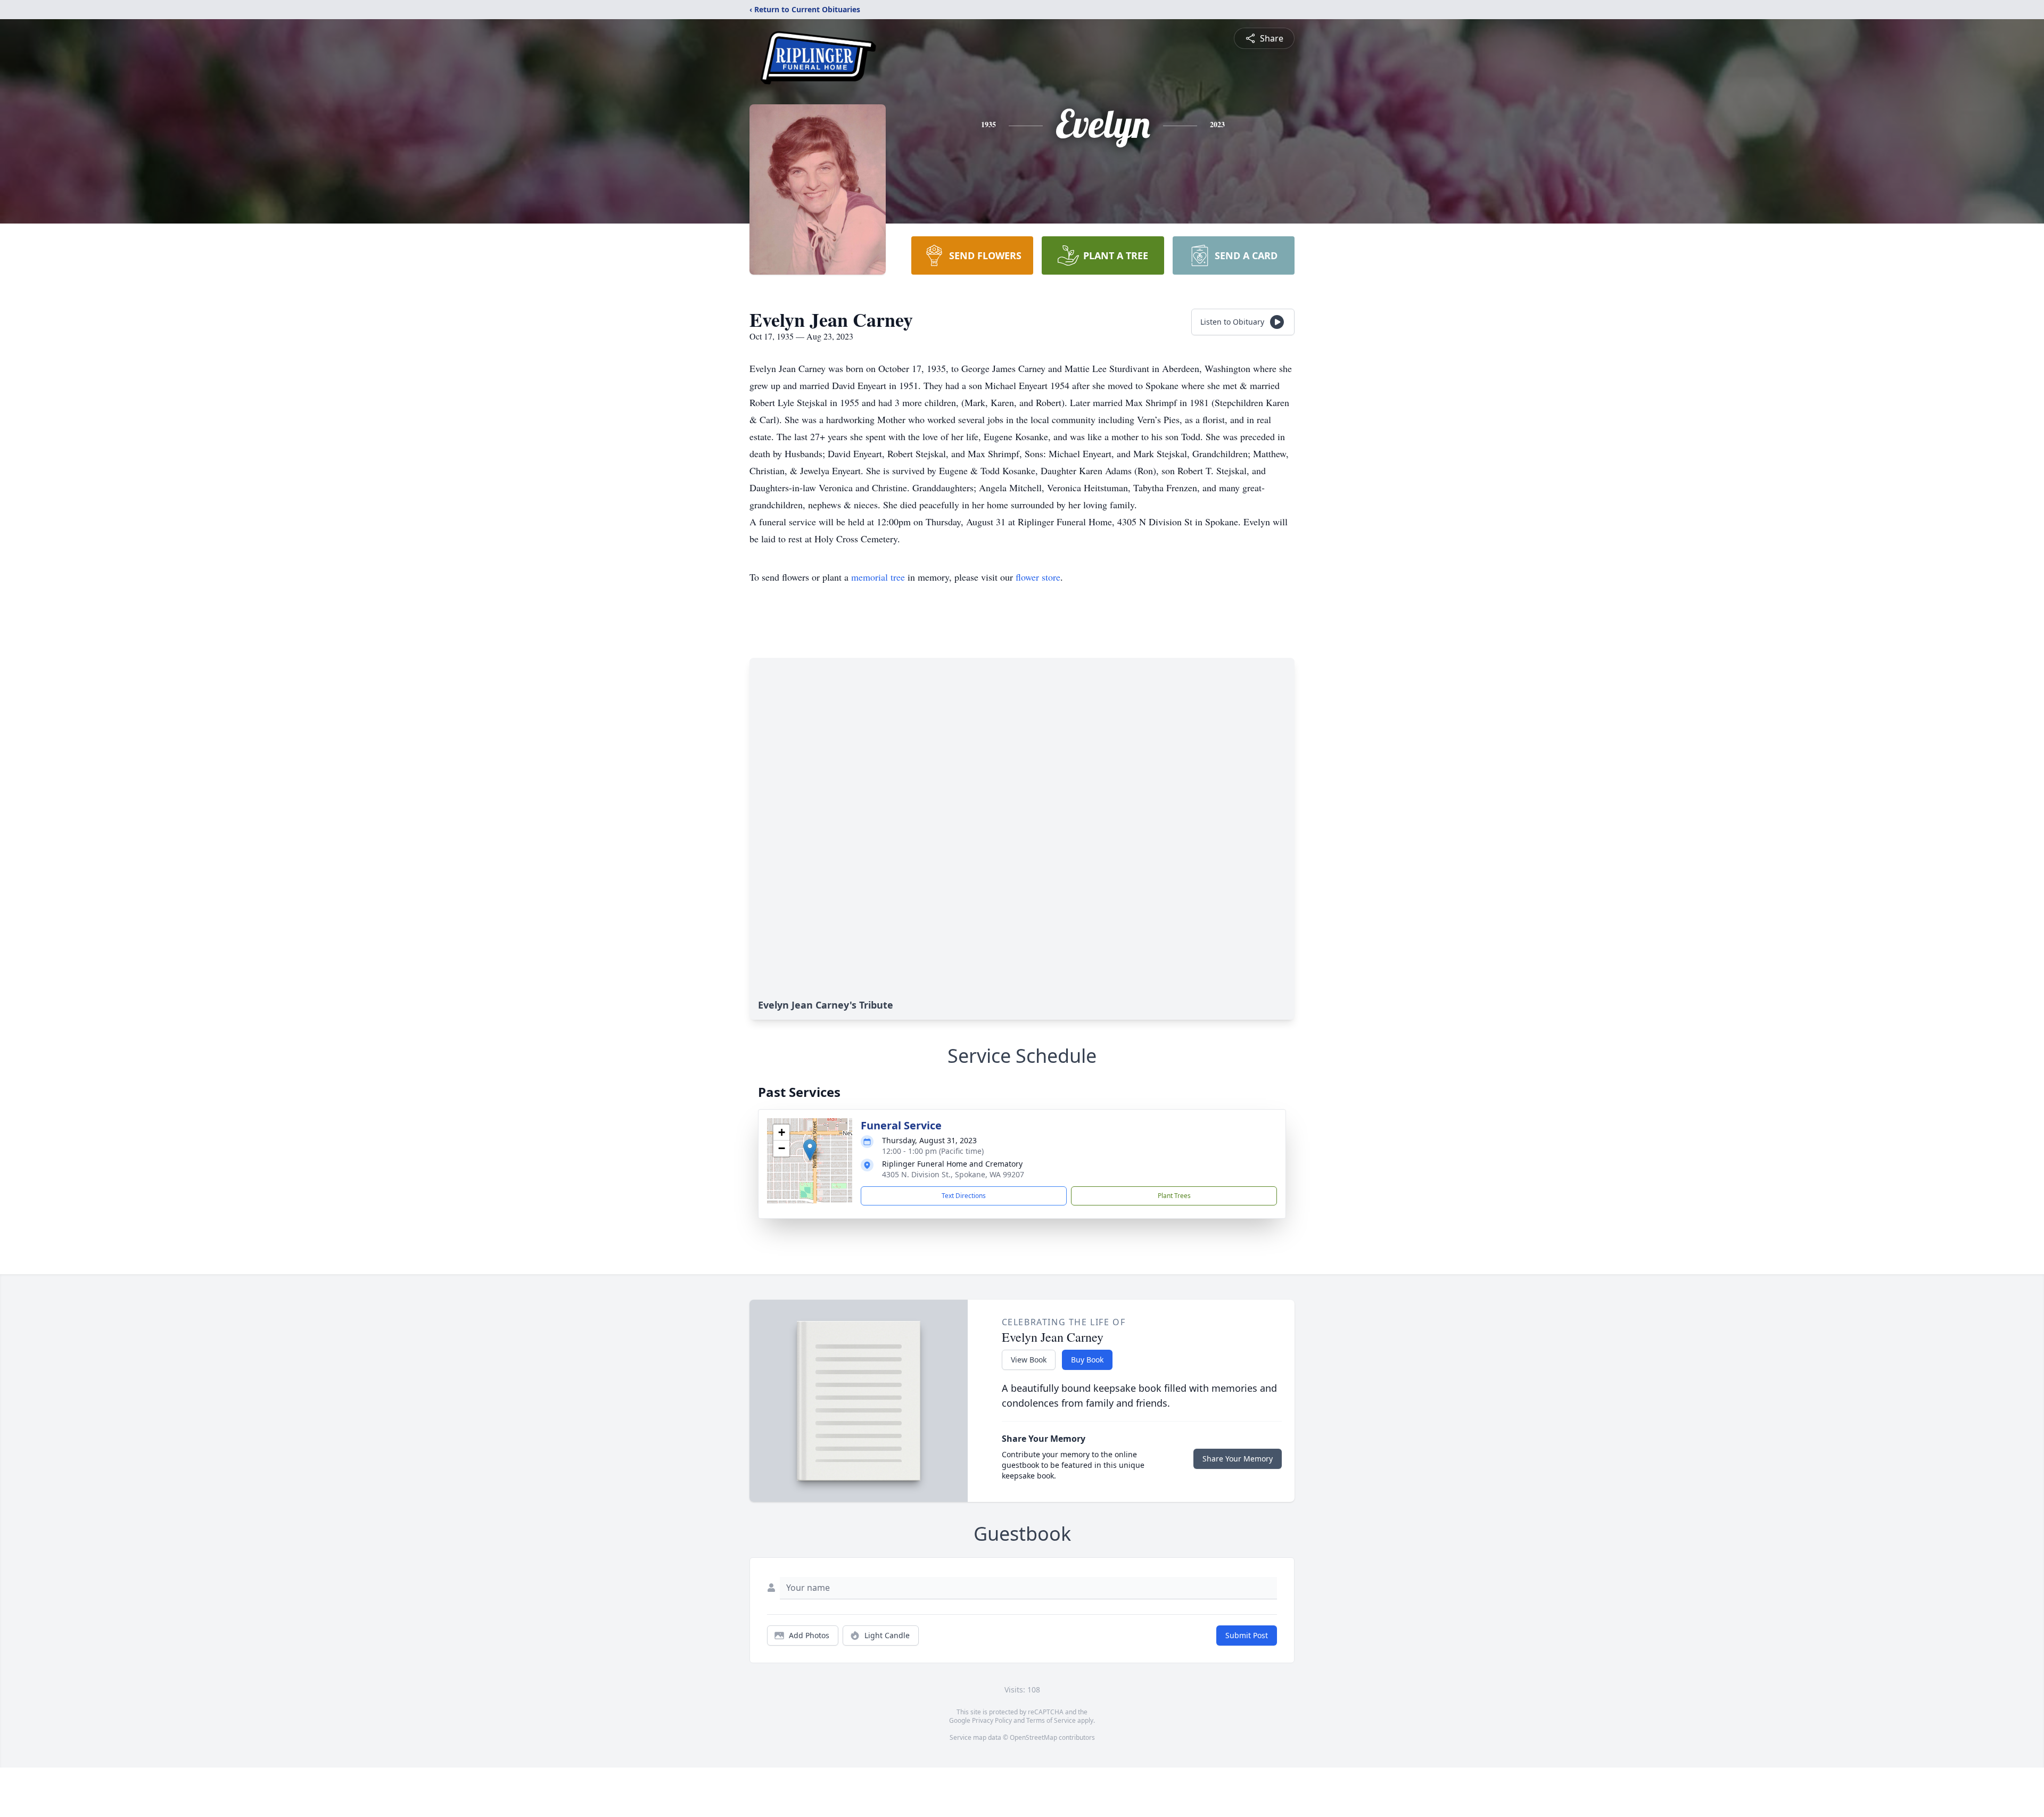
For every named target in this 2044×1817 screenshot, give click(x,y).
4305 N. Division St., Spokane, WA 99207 (953, 1174)
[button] (810, 1150)
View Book (1029, 1360)
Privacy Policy (992, 1720)
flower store (1038, 577)
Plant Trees (1174, 1196)
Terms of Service (1051, 1720)
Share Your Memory (1238, 1459)
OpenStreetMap (1033, 1737)
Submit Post (1247, 1635)
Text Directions (964, 1196)
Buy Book (1087, 1360)
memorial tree (878, 577)
